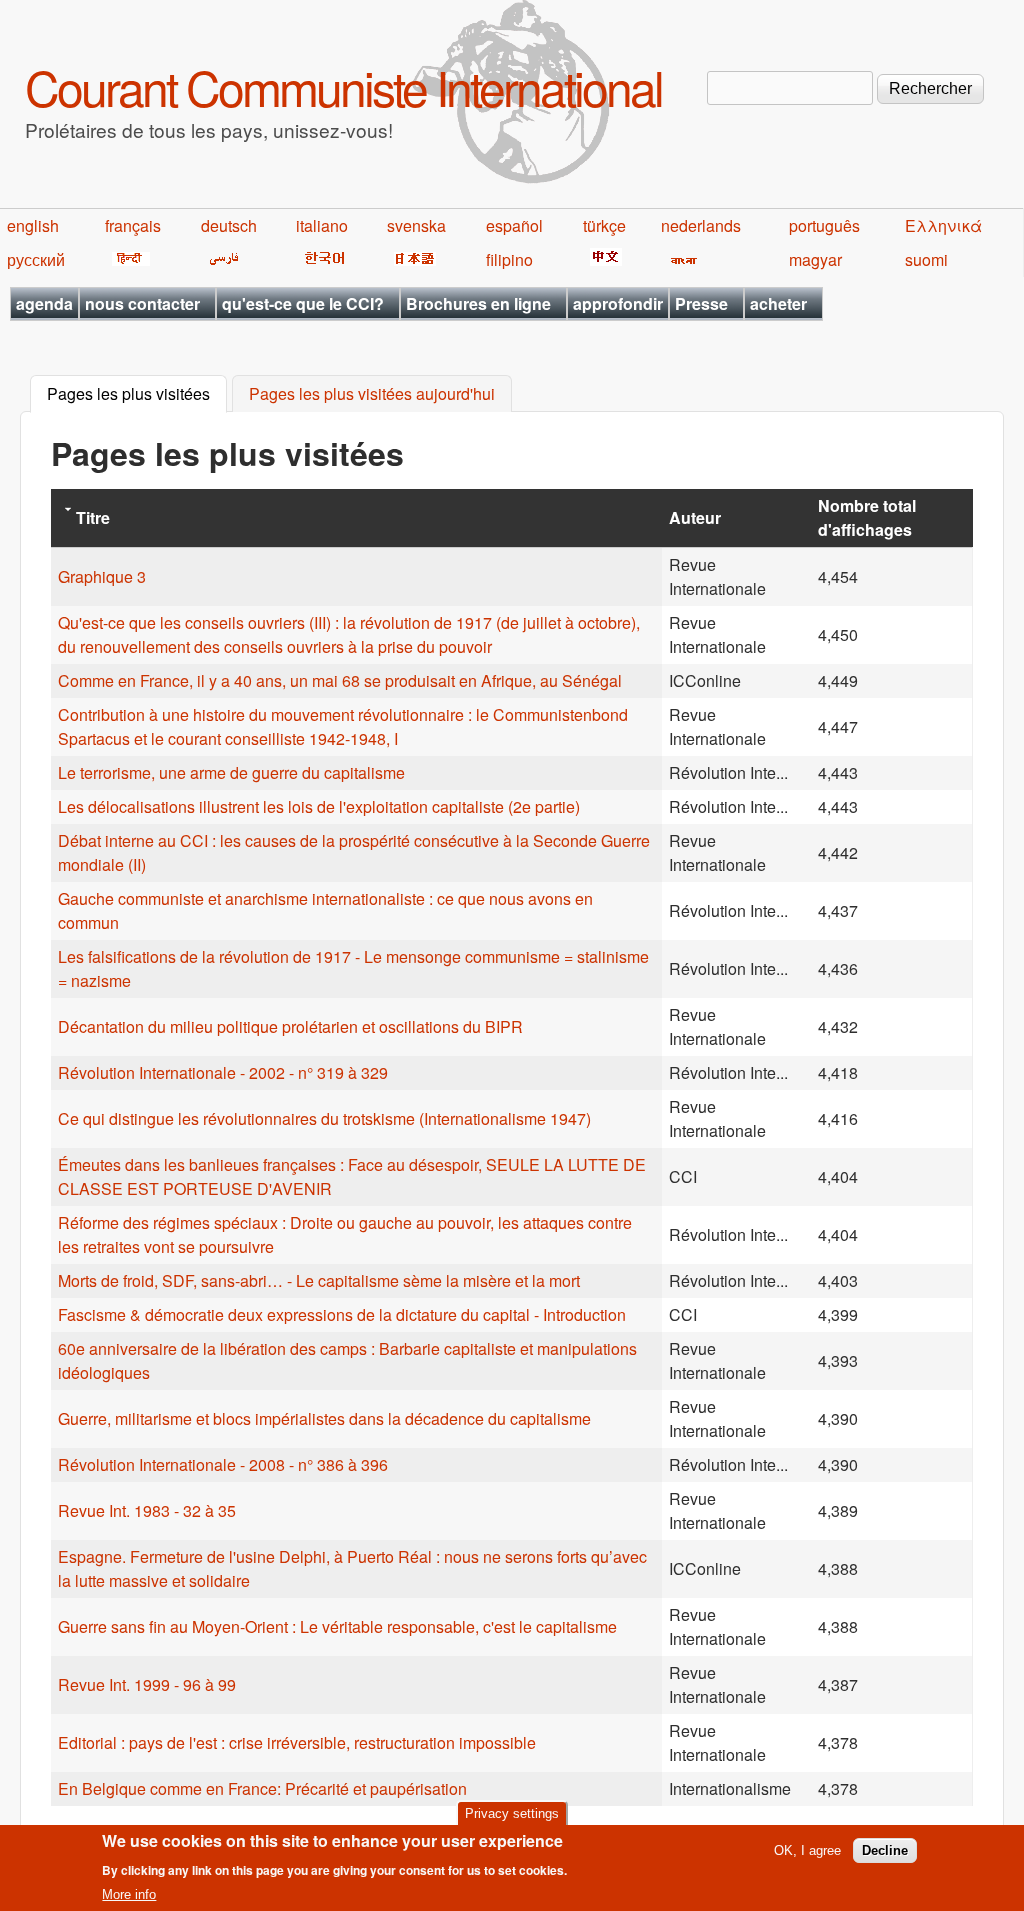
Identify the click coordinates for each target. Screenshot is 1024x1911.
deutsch (229, 225)
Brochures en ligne (478, 303)
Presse (701, 303)
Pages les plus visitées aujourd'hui (372, 394)
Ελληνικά (943, 225)
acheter (778, 303)
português (824, 225)
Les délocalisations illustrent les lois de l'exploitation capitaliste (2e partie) (319, 806)
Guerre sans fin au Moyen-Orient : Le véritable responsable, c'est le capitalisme (337, 1626)
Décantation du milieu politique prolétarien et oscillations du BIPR (290, 1026)
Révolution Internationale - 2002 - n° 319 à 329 (223, 1072)
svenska (416, 225)
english (33, 225)
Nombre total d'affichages (867, 517)
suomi (926, 259)
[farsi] (220, 259)
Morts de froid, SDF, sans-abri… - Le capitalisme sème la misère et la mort (319, 1280)
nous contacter (142, 303)
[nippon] (411, 259)
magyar (815, 259)
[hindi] (127, 259)
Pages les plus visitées (137, 394)
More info (129, 1894)
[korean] (321, 259)
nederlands (701, 225)
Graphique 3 (102, 576)
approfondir (618, 303)
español (514, 225)
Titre (93, 517)
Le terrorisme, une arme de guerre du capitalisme (231, 772)
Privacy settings (512, 1813)
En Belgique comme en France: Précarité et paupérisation (262, 1788)
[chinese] (602, 259)
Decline (885, 1850)
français (133, 225)
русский (36, 259)
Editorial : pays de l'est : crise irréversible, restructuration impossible (297, 1742)
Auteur (695, 517)
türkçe (604, 225)
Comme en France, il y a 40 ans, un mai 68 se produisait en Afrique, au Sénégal (340, 680)
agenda (44, 303)
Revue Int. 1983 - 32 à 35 (147, 1510)
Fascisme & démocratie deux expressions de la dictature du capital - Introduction (342, 1314)
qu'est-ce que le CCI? (303, 303)
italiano (322, 225)
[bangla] (680, 259)
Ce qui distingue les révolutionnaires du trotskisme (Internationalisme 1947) (324, 1118)
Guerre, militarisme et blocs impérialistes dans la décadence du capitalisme (324, 1418)
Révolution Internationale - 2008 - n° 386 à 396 (223, 1464)
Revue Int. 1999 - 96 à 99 (147, 1684)
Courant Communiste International (343, 86)
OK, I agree (807, 1850)
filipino (509, 259)
